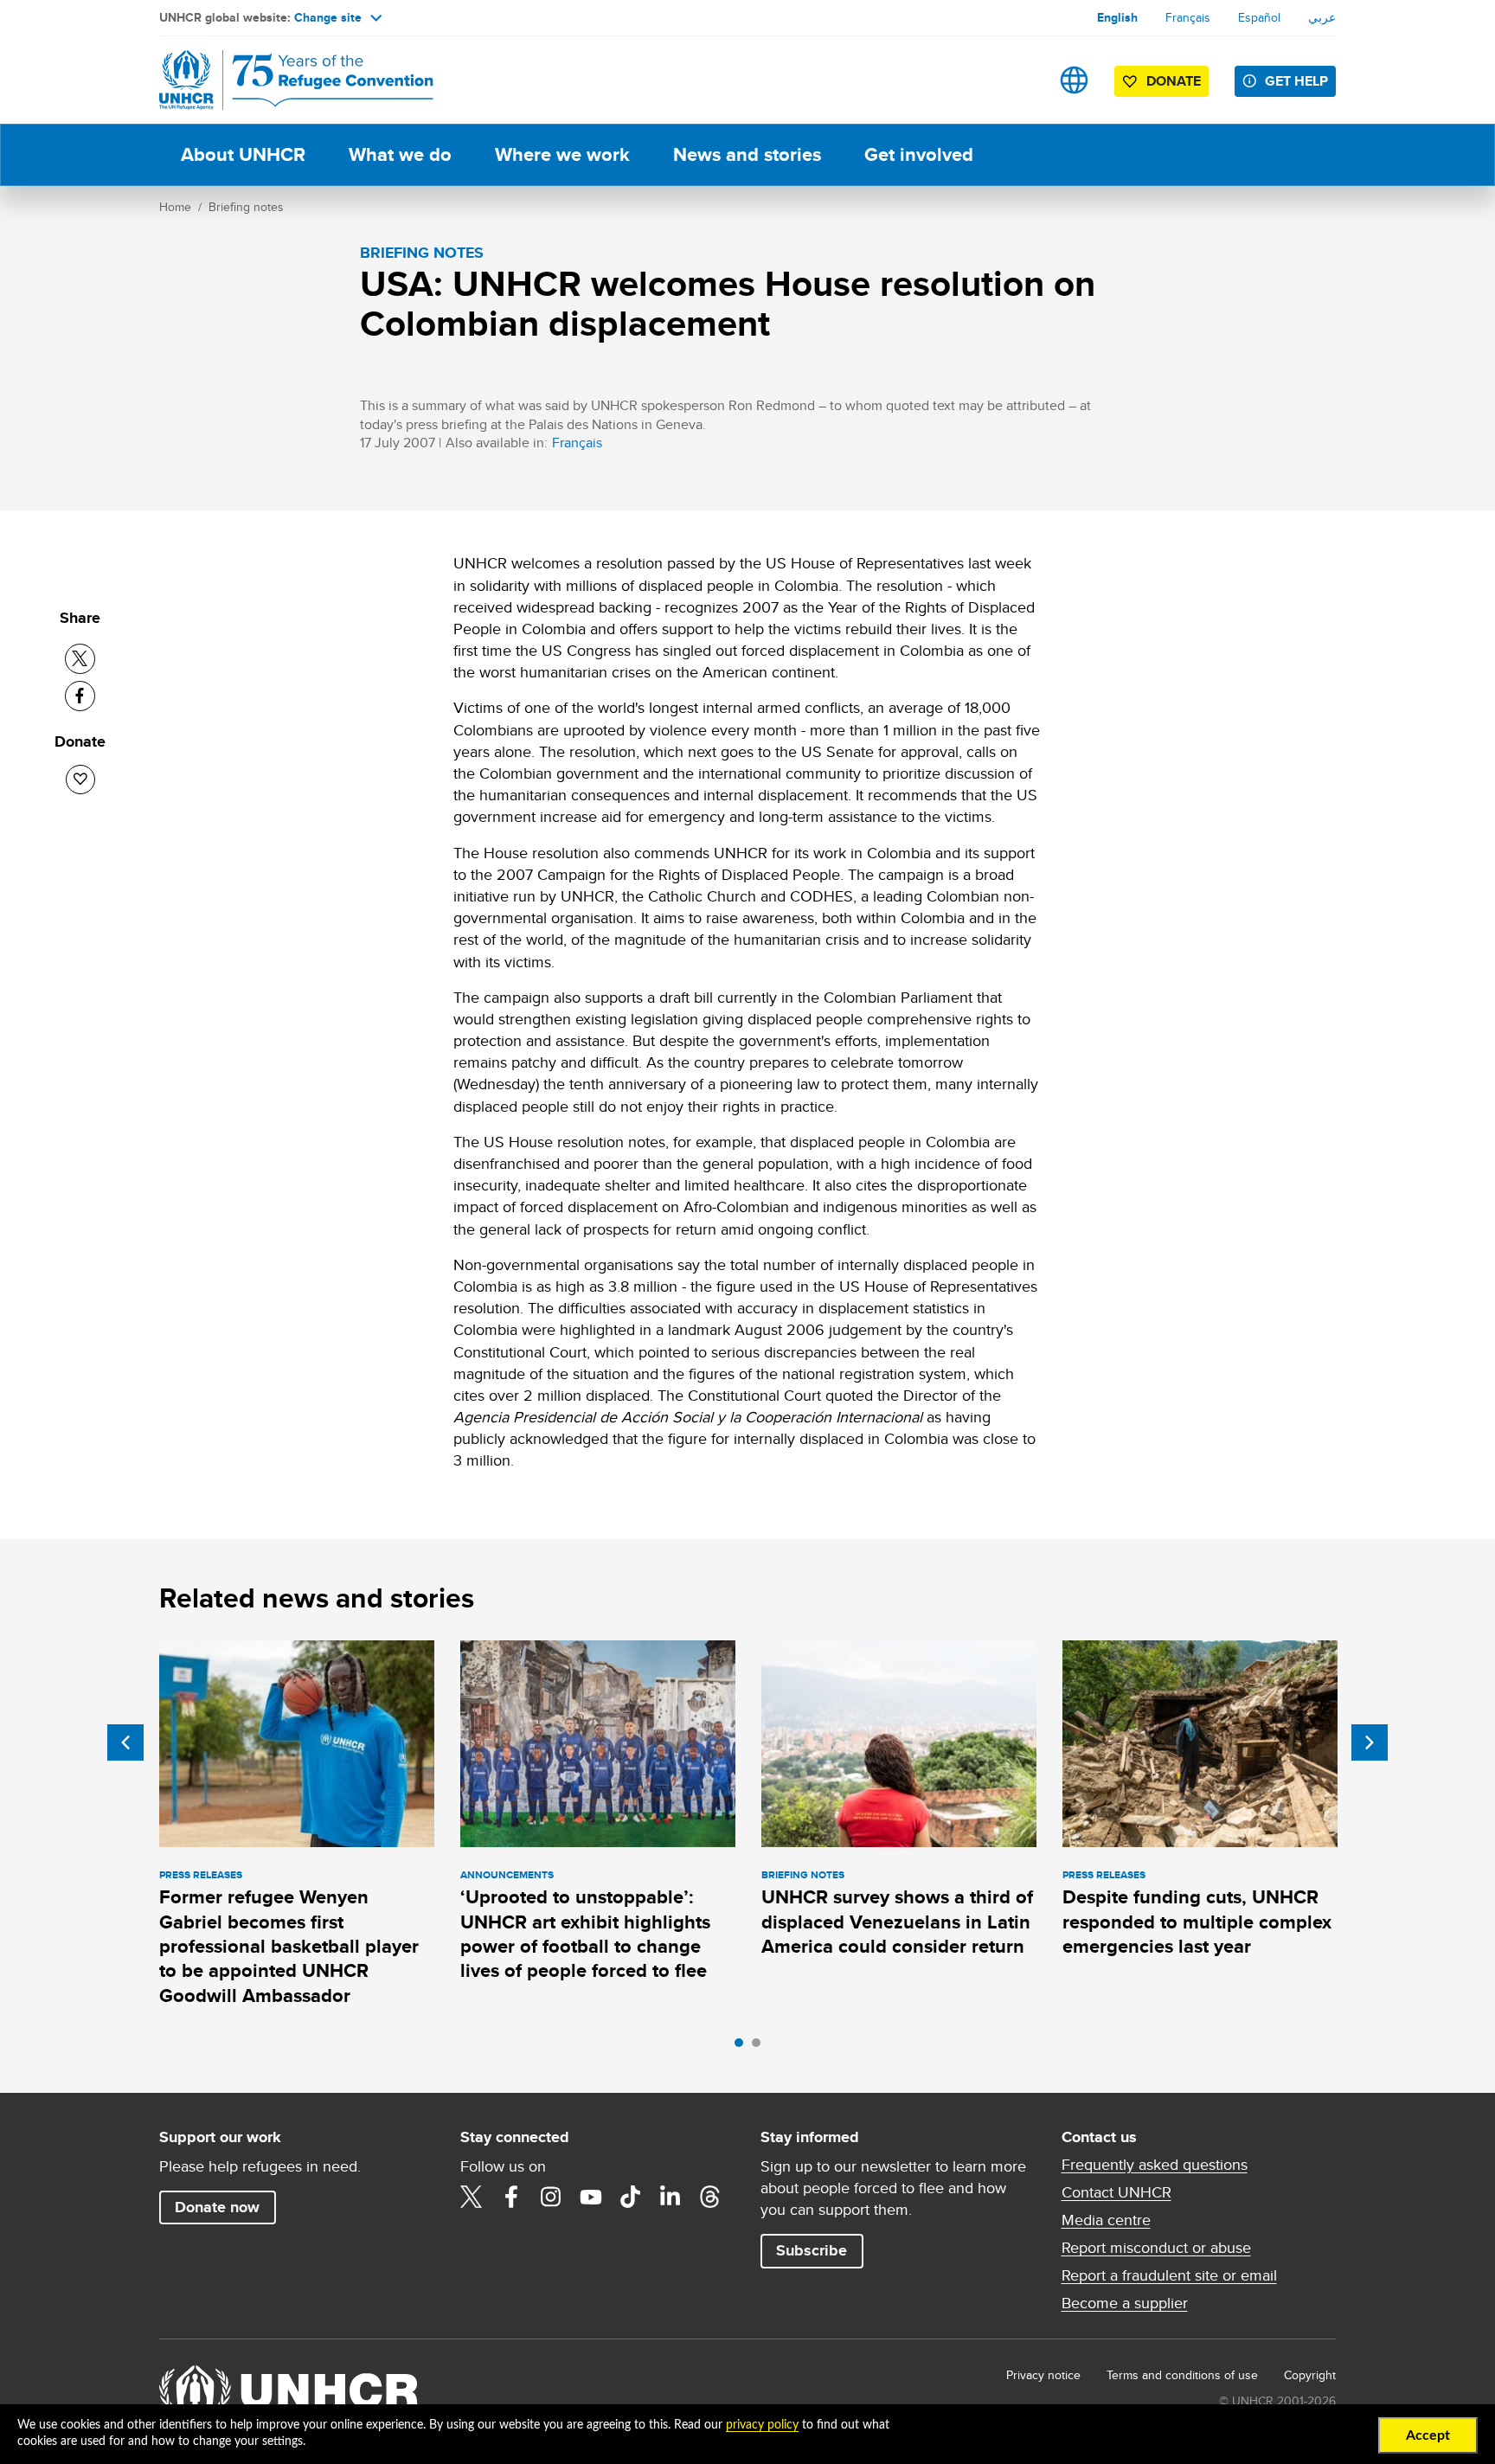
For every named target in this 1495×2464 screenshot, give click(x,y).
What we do (400, 154)
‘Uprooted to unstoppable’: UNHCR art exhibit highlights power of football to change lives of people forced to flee (585, 1934)
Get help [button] (1296, 81)
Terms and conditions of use (1182, 2375)
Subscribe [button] (812, 2250)
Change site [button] (328, 17)
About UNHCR (243, 154)
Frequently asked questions (1155, 2165)
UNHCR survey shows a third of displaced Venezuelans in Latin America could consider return (897, 1922)
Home (175, 207)
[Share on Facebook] (80, 696)
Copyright (1310, 2375)
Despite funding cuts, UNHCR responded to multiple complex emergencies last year (1197, 1922)
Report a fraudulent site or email (1169, 2275)
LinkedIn (671, 2197)
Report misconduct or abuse (1156, 2248)
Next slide (1370, 1742)
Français (1188, 17)
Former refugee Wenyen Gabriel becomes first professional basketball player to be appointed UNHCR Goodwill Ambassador (289, 1946)
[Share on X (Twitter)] (80, 659)
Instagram (551, 2197)
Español (1259, 17)
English (1117, 17)
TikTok (631, 2197)
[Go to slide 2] (760, 2047)
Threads (710, 2197)
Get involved (919, 154)
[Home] (280, 80)
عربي (1322, 17)
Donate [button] (1174, 81)
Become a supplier (1125, 2303)
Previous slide (125, 1742)
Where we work (562, 154)
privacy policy (762, 2425)
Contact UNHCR (1116, 2192)
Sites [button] (1074, 80)
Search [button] (1020, 80)
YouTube (591, 2197)
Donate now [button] (217, 2207)
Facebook (511, 2197)
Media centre (1106, 2220)
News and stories (747, 154)
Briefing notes (246, 207)
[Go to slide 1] (743, 2047)
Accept (1428, 2435)
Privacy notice (1043, 2375)
